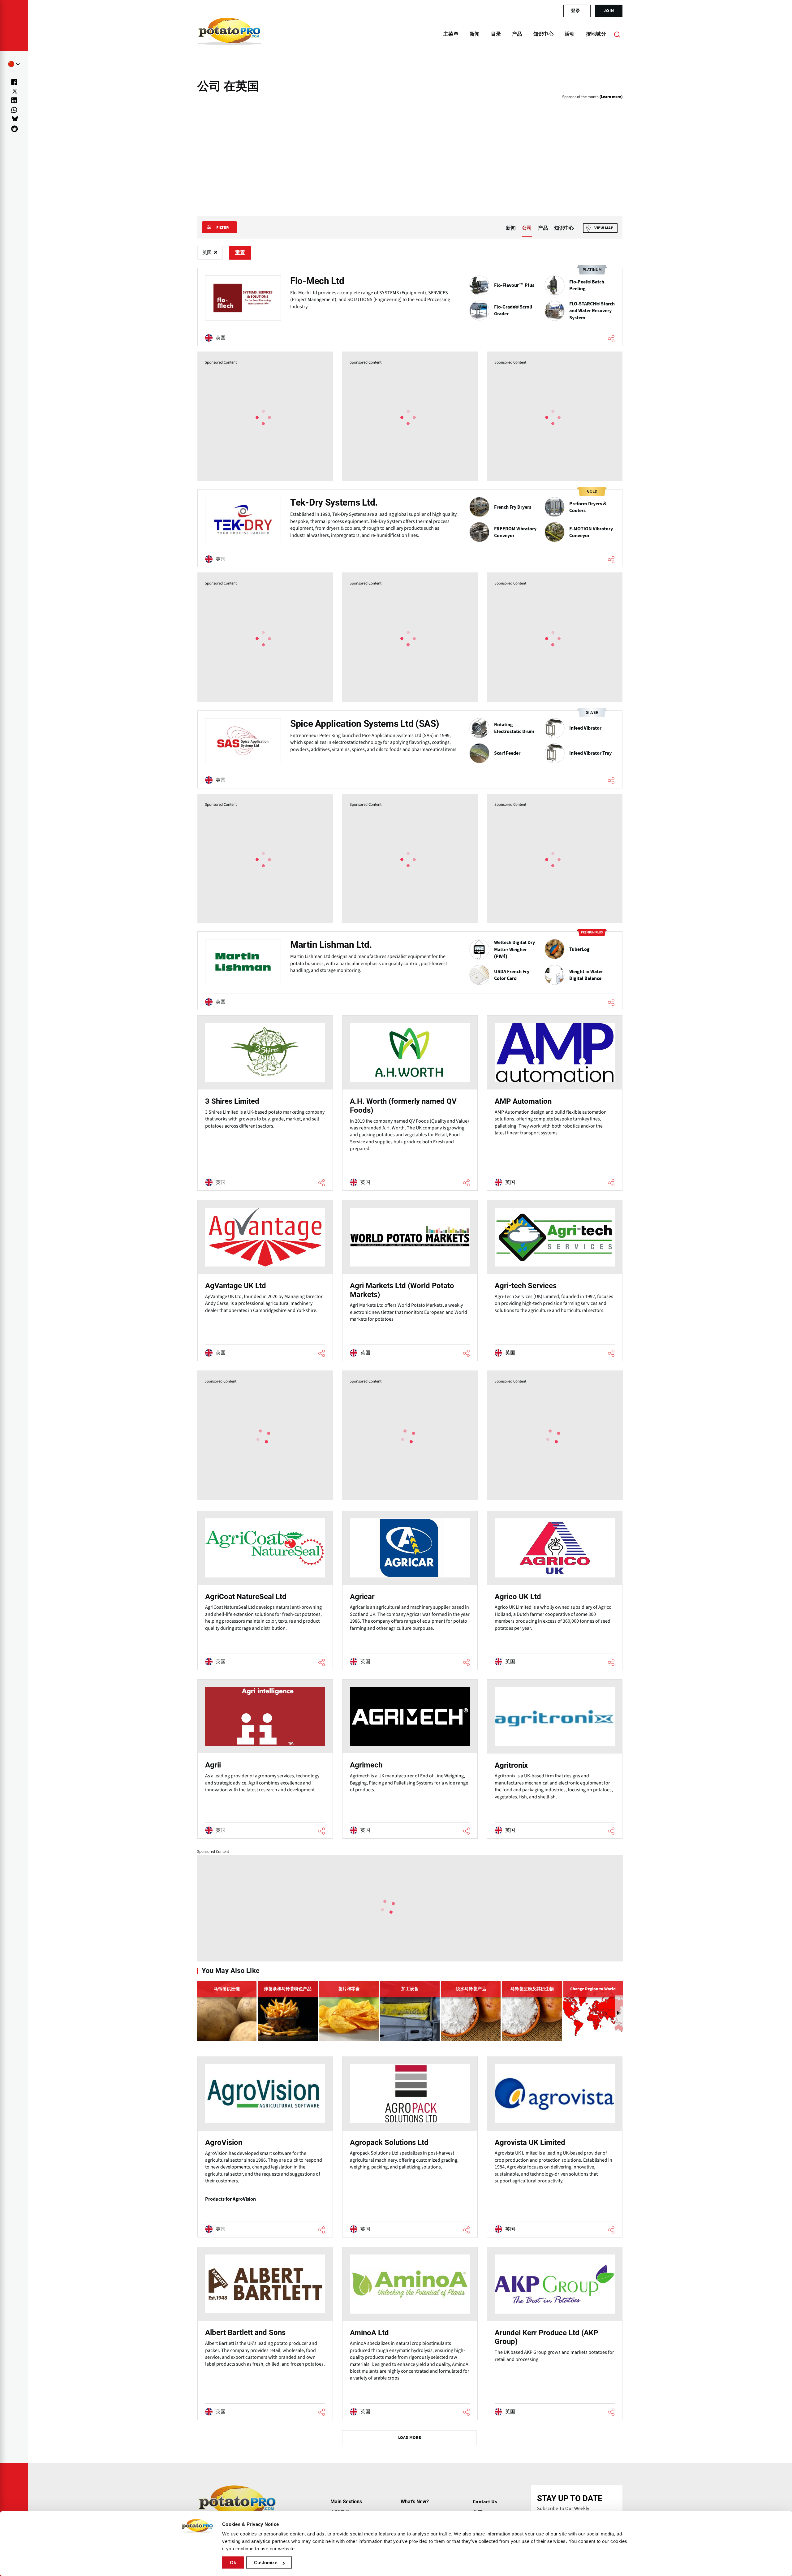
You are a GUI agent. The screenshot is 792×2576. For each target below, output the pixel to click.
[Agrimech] (410, 1759)
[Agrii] (265, 1759)
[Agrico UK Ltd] (555, 1590)
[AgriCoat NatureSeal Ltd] (265, 1590)
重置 (240, 253)
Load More (410, 2438)
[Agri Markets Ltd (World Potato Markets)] (410, 1281)
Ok (233, 2563)
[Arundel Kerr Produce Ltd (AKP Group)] (555, 2333)
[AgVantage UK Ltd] (265, 1281)
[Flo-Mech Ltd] (410, 307)
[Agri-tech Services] (555, 1281)
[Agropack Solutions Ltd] (410, 2147)
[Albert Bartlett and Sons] (265, 2333)
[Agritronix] (555, 1759)
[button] (619, 2013)
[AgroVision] (265, 2147)
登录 (576, 11)
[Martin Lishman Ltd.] (410, 971)
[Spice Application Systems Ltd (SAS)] (410, 749)
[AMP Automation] (555, 1103)
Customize (266, 2563)
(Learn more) (611, 97)
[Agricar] (410, 1590)
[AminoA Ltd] (410, 2333)
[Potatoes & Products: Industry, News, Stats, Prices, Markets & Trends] (229, 34)
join (609, 11)
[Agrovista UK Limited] (555, 2147)
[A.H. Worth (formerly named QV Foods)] (410, 1103)
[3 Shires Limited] (265, 1103)
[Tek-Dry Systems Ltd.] (410, 528)
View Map (604, 228)
